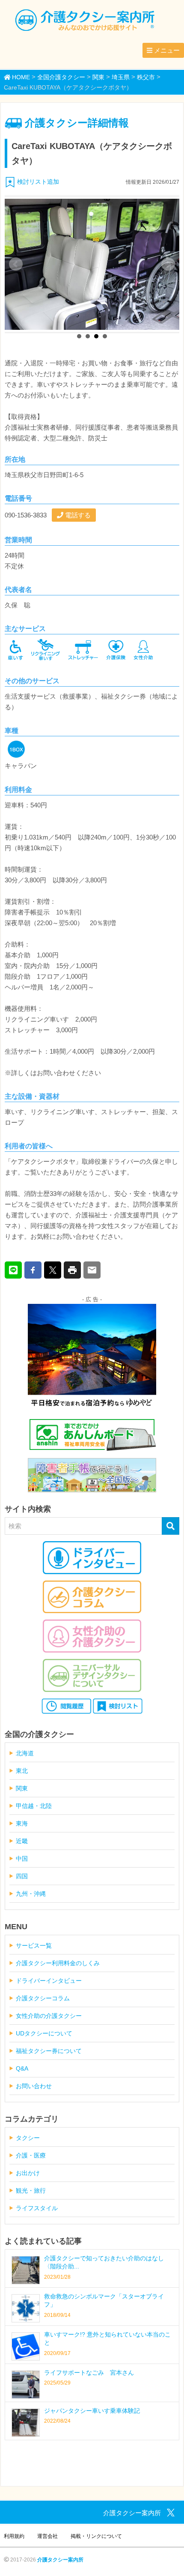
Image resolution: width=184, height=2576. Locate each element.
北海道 (25, 1753)
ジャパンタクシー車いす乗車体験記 (92, 2411)
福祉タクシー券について (49, 2051)
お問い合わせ (34, 2086)
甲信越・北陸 (34, 1806)
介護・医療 (31, 2155)
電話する (77, 515)
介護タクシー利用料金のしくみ (58, 1963)
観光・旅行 (31, 2190)
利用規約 (14, 2536)
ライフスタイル (37, 2208)
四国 (22, 1876)
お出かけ (28, 2173)
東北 (22, 1771)
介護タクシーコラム (43, 1998)
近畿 (22, 1841)
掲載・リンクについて (96, 2536)
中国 (22, 1859)
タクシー (28, 2138)
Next (168, 264)
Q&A (22, 2068)
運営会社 (47, 2536)
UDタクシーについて (44, 2033)
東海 (22, 1823)
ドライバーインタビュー (49, 1981)
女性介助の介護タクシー (49, 2016)
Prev (16, 264)
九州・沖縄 (31, 1894)
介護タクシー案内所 (60, 2560)
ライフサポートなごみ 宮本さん (89, 2373)
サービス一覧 (34, 1945)
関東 (22, 1788)
